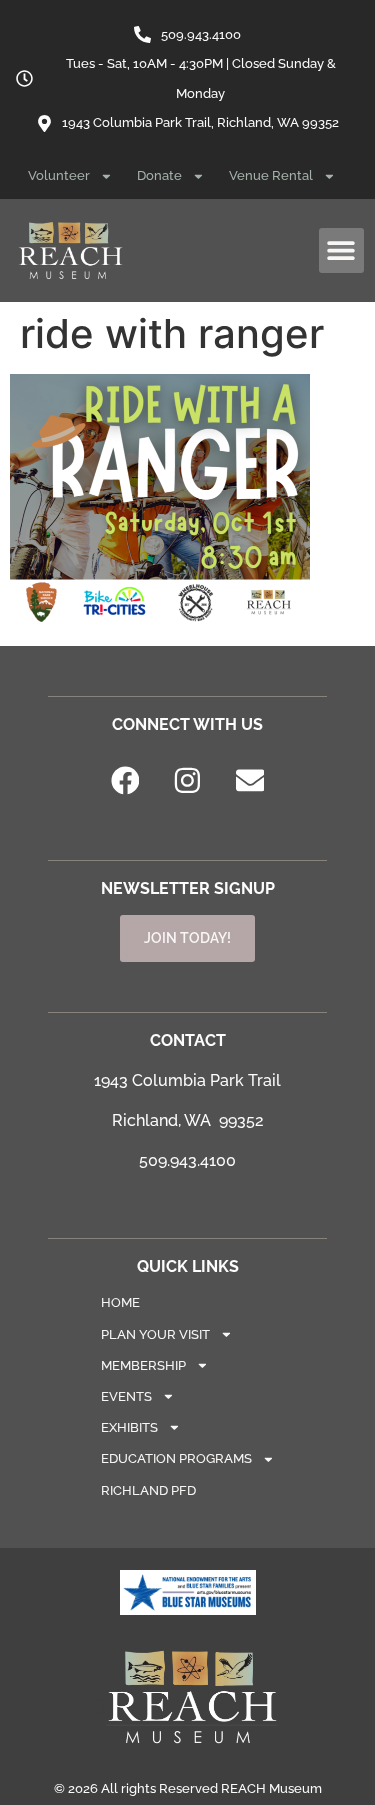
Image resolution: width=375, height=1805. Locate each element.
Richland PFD (148, 1490)
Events (126, 1396)
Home (120, 1302)
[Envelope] (250, 781)
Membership (143, 1365)
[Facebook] (125, 781)
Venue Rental (271, 175)
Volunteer (59, 175)
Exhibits (129, 1427)
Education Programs (176, 1458)
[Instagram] (188, 781)
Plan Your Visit (155, 1334)
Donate (159, 175)
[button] (341, 250)
